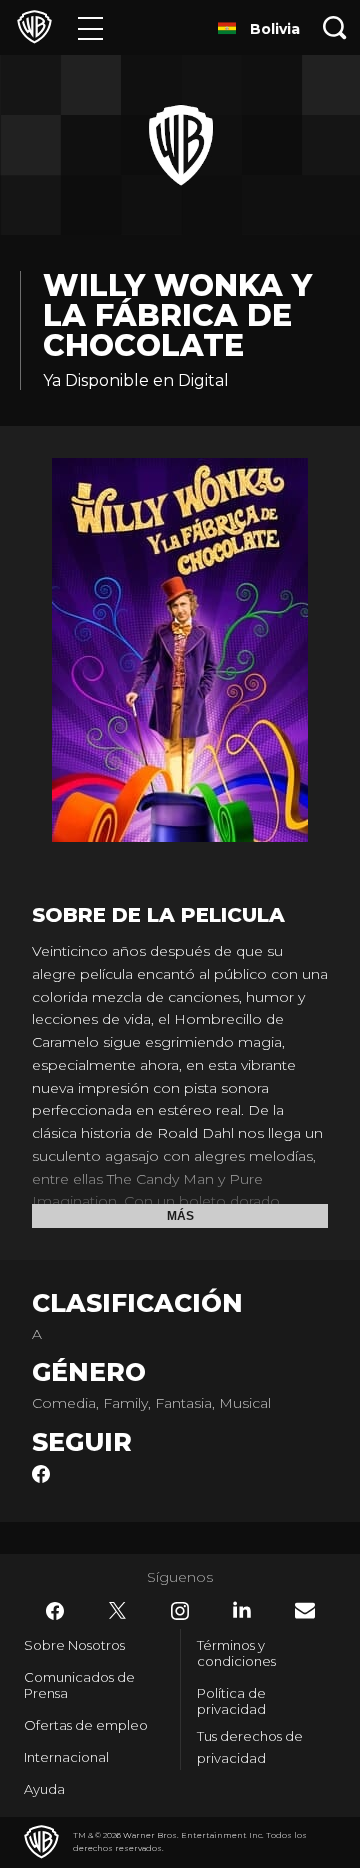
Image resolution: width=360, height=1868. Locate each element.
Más (180, 1216)
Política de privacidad (231, 1701)
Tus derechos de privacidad (250, 1747)
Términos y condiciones (236, 1653)
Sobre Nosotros (74, 1645)
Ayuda (44, 1789)
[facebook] (41, 1478)
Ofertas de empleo (86, 1725)
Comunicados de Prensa (79, 1685)
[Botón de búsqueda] (335, 27)
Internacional (66, 1757)
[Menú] (90, 27)
